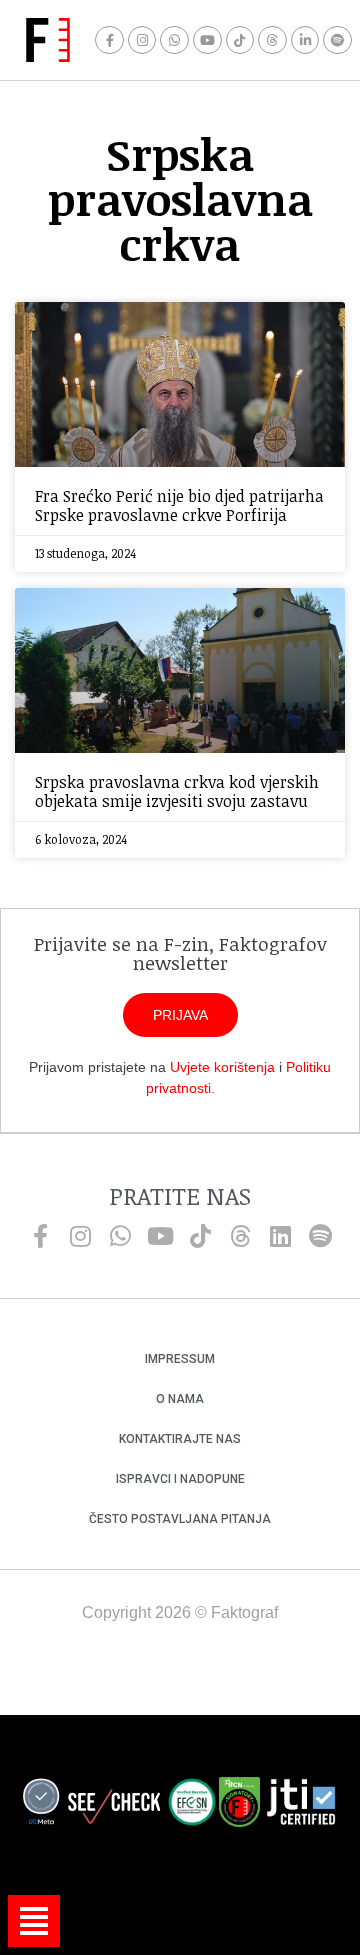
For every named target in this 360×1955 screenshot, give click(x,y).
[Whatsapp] (174, 40)
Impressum (180, 1359)
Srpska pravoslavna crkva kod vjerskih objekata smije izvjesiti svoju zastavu (177, 791)
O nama (180, 1399)
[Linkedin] (280, 1236)
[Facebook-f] (109, 40)
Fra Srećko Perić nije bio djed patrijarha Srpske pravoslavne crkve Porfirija (179, 505)
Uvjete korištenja (222, 1067)
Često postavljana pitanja (180, 1519)
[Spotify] (337, 40)
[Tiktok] (240, 40)
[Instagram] (142, 40)
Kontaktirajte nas (180, 1439)
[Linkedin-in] (305, 40)
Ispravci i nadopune (180, 1479)
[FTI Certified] (301, 1805)
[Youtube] (207, 40)
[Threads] (272, 40)
